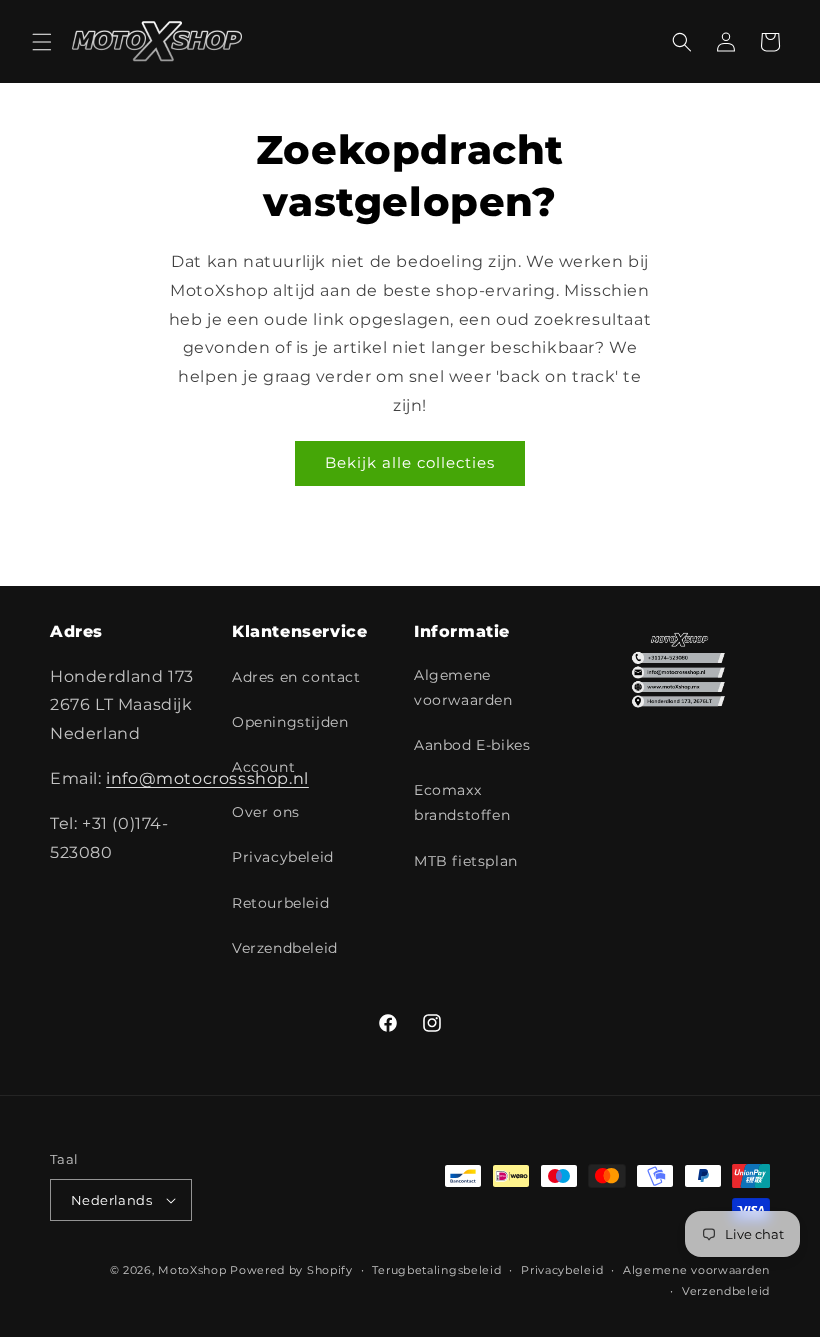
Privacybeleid (283, 857)
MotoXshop (192, 1270)
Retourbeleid (280, 903)
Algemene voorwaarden (463, 687)
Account (263, 767)
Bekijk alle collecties (410, 462)
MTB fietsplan (466, 861)
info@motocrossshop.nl (207, 778)
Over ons (266, 812)
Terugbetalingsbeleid (436, 1270)
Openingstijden (290, 722)
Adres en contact (296, 677)
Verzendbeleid (285, 948)
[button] (42, 42)
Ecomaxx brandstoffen (462, 802)
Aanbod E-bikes (472, 745)
